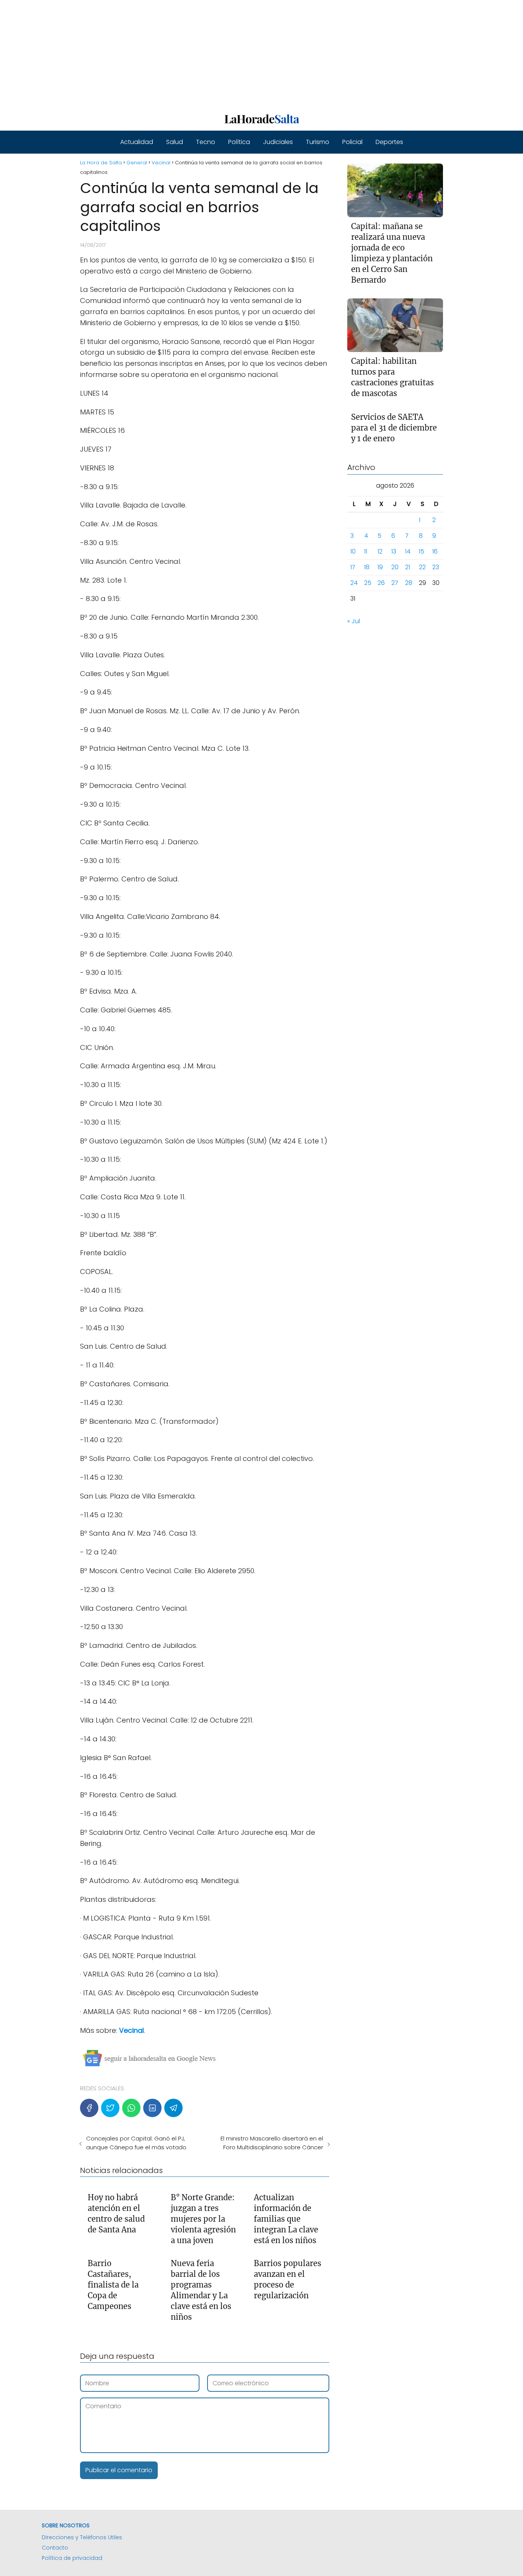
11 (366, 551)
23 (436, 567)
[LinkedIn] (152, 2108)
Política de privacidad (72, 2558)
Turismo (318, 142)
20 (395, 567)
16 (435, 551)
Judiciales (278, 142)
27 (395, 583)
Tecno (206, 142)
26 (381, 583)
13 (394, 551)
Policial (352, 142)
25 (368, 583)
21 (408, 567)
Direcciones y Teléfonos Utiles (82, 2537)
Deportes (389, 142)
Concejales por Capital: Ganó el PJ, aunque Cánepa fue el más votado (136, 2143)
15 (422, 551)
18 (367, 567)
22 (422, 567)
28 (409, 583)
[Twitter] (110, 2108)
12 (380, 551)
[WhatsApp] (131, 2108)
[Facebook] (89, 2108)
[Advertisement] (230, 54)
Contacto (55, 2548)
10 (353, 551)
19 (380, 567)
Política (239, 142)
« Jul (354, 621)
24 (354, 583)
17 (353, 567)
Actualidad (137, 142)
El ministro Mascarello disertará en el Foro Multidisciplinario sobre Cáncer (272, 2143)
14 (408, 551)
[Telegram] (173, 2108)
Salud (175, 142)
